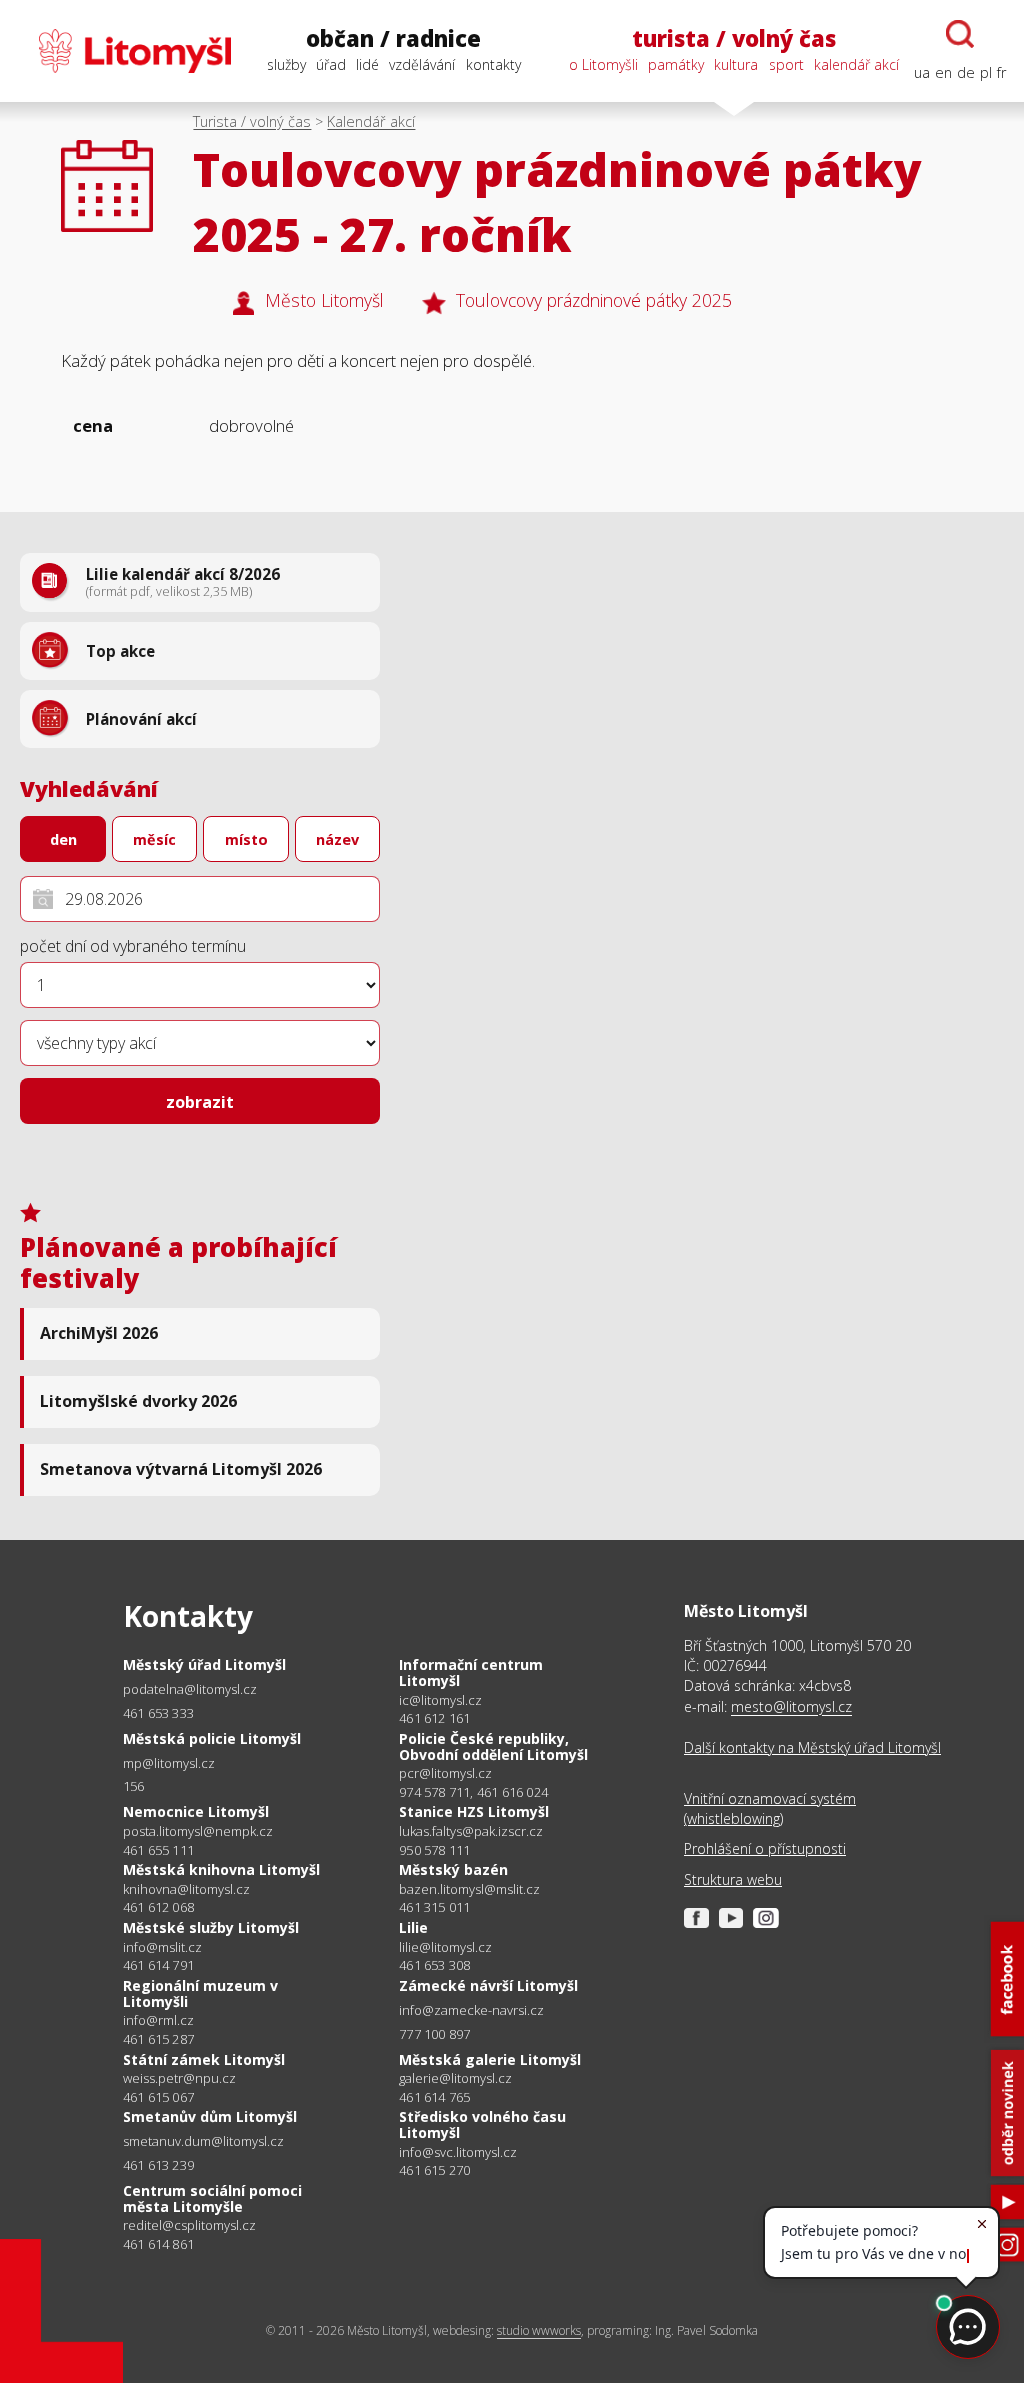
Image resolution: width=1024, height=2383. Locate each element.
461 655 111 (158, 1850)
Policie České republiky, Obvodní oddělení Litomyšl (493, 1746)
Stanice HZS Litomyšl (474, 1811)
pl (986, 72)
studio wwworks (539, 2330)
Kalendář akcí (371, 121)
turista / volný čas (734, 38)
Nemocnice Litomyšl (196, 1811)
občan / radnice (393, 38)
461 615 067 (158, 2097)
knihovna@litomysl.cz (186, 1889)
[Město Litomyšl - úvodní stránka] (124, 51)
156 (134, 1786)
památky (676, 64)
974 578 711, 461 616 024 (473, 1792)
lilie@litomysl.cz (445, 1947)
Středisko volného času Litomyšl (482, 2124)
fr (1001, 72)
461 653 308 (434, 1965)
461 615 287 (158, 2039)
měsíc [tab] (154, 839)
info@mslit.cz (162, 1947)
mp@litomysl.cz (169, 1763)
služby (286, 64)
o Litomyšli (603, 64)
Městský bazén (453, 1869)
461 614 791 (158, 1965)
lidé (367, 64)
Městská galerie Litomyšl (490, 2059)
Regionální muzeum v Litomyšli (200, 1993)
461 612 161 (434, 1718)
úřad (331, 64)
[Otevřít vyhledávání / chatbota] (960, 34)
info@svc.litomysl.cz (458, 2152)
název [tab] (337, 839)
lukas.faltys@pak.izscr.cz (471, 1831)
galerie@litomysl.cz (455, 2078)
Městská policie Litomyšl (212, 1738)
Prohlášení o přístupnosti (765, 1848)
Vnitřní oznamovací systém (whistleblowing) (770, 1808)
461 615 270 (434, 2170)
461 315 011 (434, 1907)
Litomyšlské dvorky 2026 (138, 1401)
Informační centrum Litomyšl (471, 1672)
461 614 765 (434, 2097)
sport (786, 64)
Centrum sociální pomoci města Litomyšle (212, 2198)
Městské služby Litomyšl (211, 1927)
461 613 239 (158, 2165)
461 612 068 (158, 1907)
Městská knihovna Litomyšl (221, 1869)
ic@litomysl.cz (440, 1700)
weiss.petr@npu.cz (179, 2078)
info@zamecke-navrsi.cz (471, 2010)
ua (922, 72)
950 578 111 (434, 1850)
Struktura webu (733, 1879)
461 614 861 (158, 2244)
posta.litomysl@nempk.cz (198, 1831)
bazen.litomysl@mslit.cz (469, 1889)
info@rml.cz (158, 2020)
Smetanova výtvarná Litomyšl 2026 (181, 1469)
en (943, 72)
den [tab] (63, 839)
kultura (736, 64)
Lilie (413, 1927)
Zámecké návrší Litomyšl (488, 1985)
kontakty (493, 64)
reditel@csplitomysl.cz (189, 2225)
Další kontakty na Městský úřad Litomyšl (812, 1747)
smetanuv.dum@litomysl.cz (203, 2141)
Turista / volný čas (252, 121)
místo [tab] (246, 839)
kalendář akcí (856, 64)
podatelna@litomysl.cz (190, 1689)
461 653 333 (158, 1713)
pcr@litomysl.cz (445, 1773)
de (966, 72)
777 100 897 (434, 2034)
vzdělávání (422, 64)
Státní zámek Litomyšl (204, 2059)
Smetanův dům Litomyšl (210, 2116)
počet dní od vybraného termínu (133, 946)
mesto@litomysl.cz (791, 1706)
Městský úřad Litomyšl (204, 1664)
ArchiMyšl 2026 (99, 1333)
